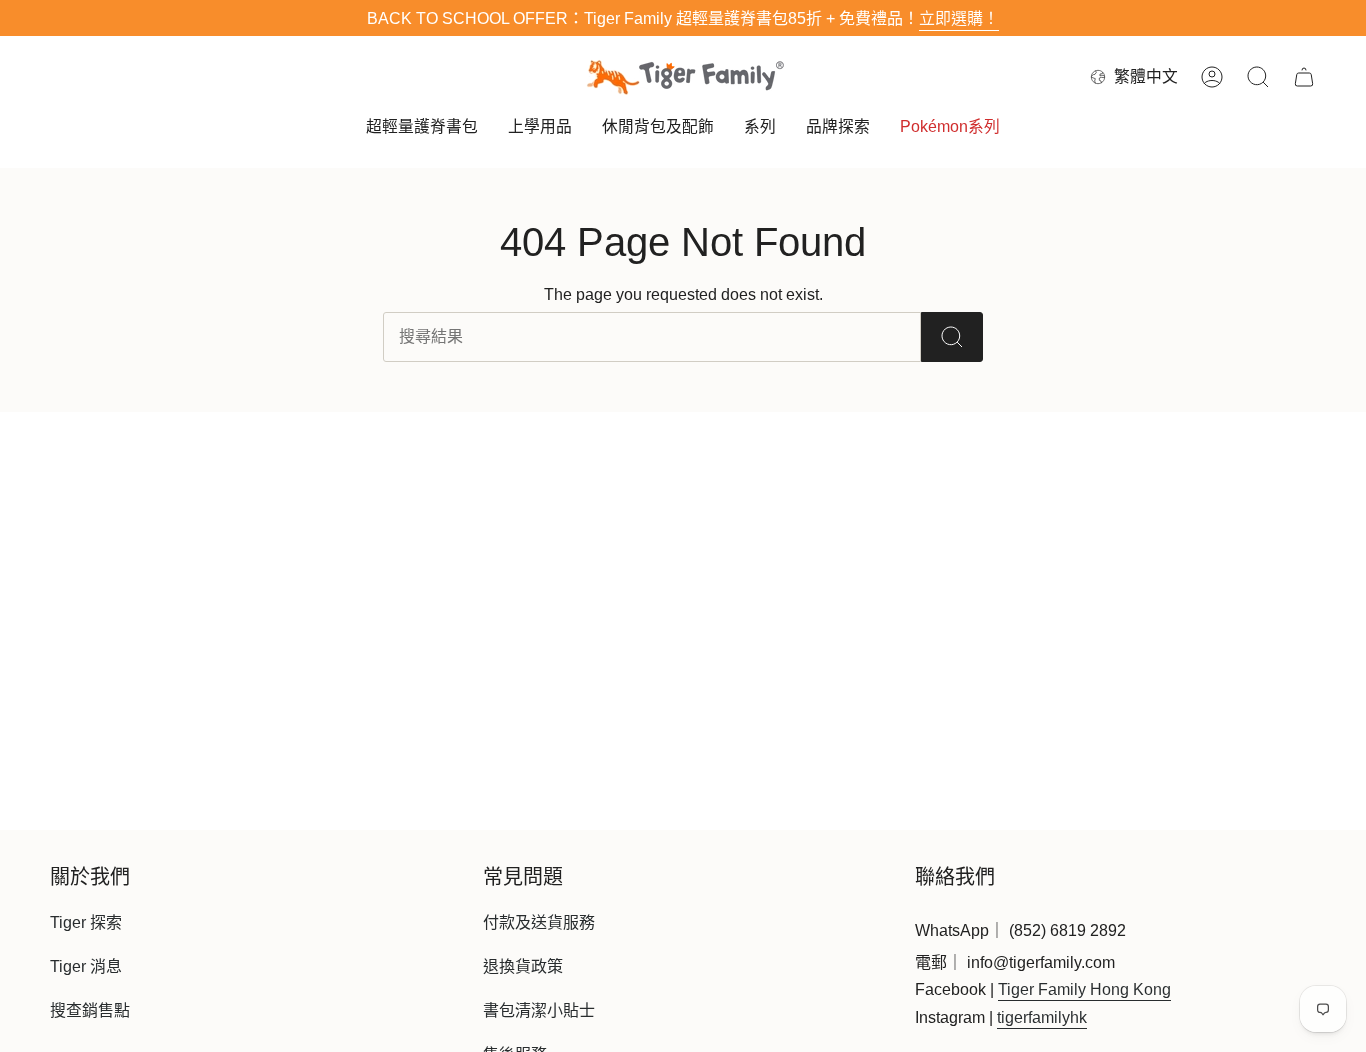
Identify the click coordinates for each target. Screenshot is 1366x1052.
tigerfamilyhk (1042, 1017)
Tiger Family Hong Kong (1084, 989)
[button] (422, 128)
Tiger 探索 (86, 922)
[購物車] (1304, 77)
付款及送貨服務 (539, 922)
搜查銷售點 (90, 1010)
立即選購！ (959, 18)
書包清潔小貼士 (539, 1010)
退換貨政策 (523, 966)
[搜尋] (952, 337)
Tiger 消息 (86, 966)
